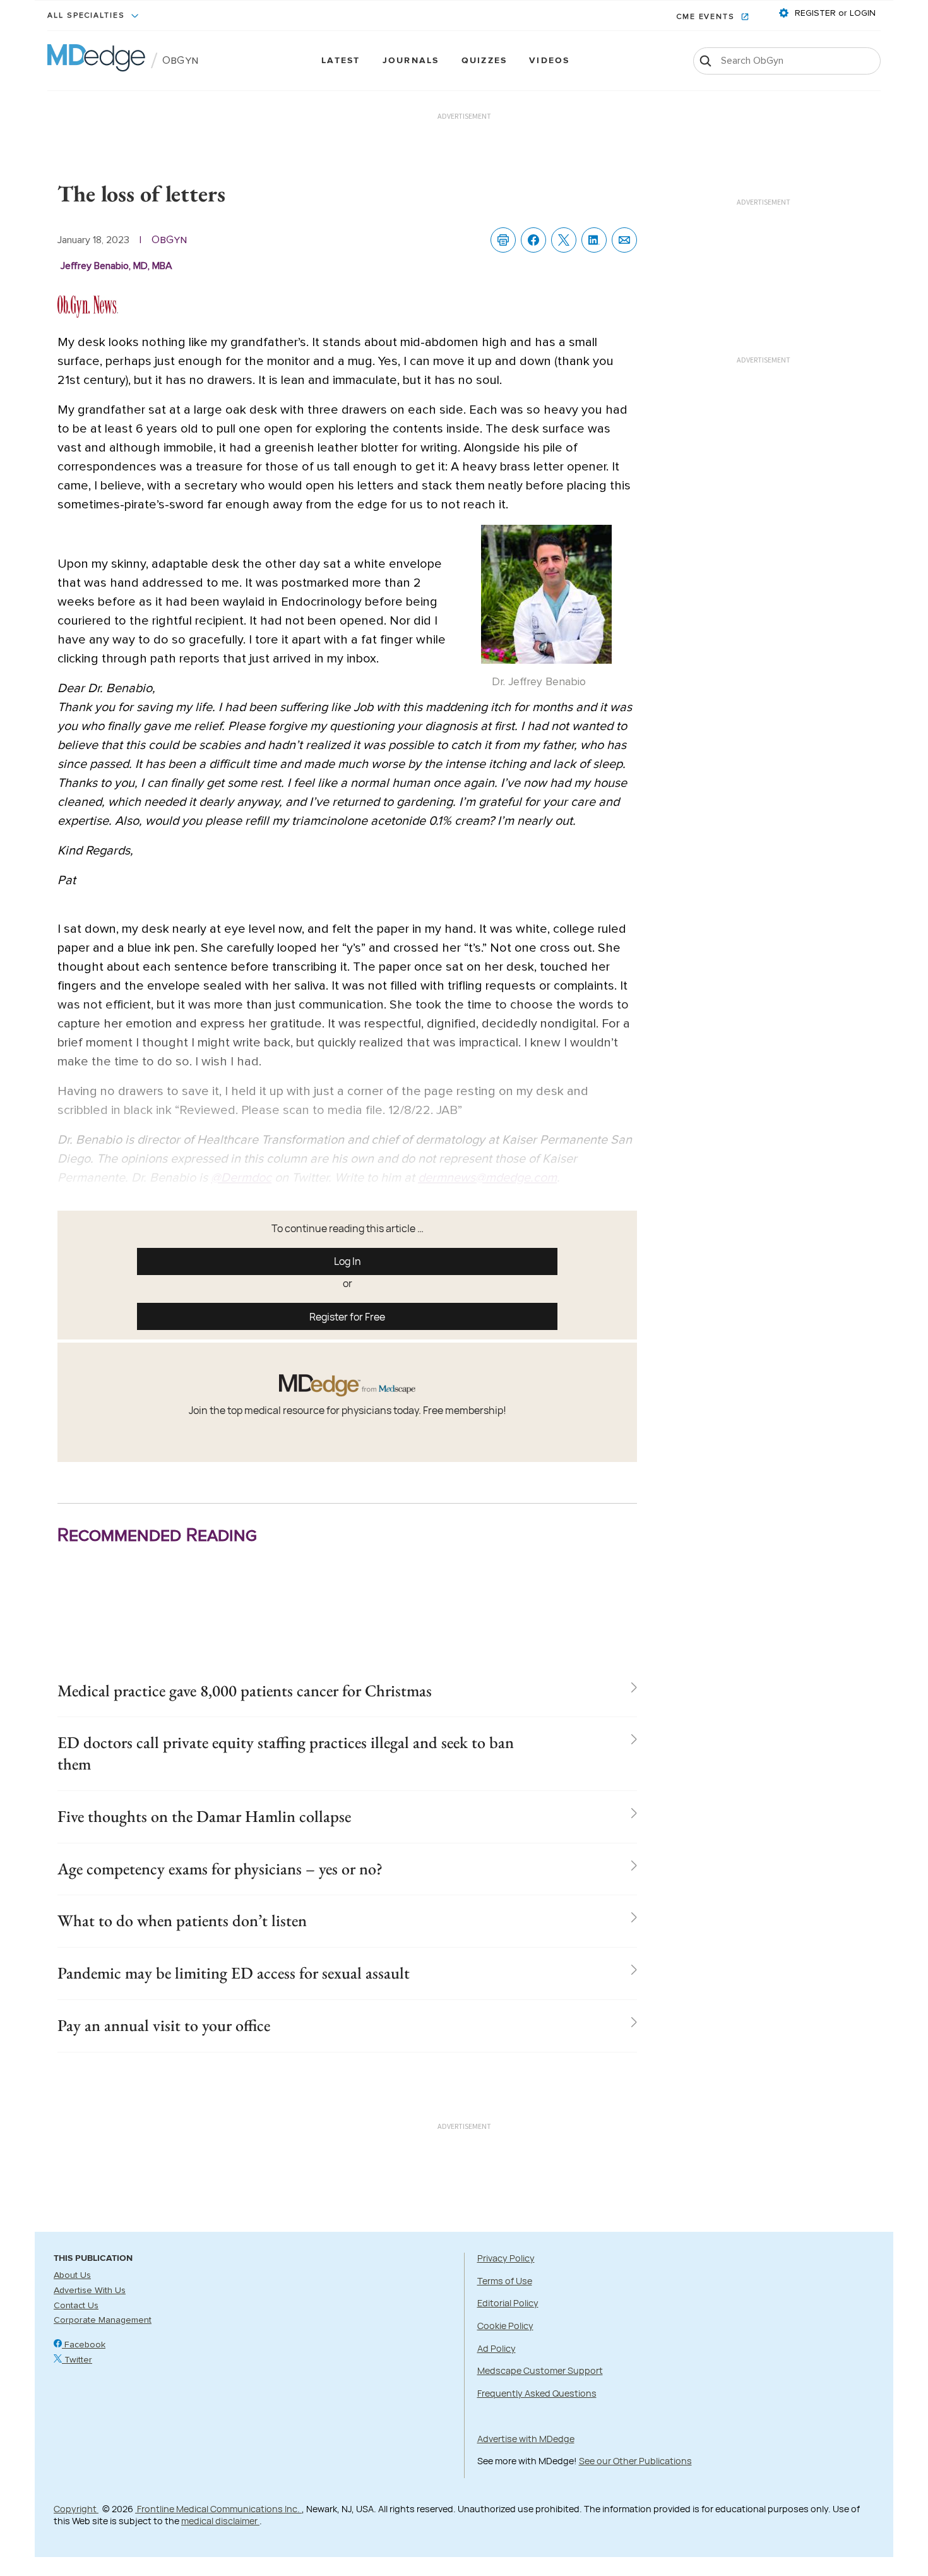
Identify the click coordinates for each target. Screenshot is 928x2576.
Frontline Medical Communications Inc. (218, 2509)
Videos (549, 61)
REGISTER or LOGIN (834, 13)
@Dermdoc (241, 1178)
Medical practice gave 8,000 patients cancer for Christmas (245, 1691)
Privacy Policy (506, 2258)
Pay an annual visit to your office (164, 2025)
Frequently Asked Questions (537, 2393)
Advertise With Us (90, 2291)
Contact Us (76, 2306)
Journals (411, 61)
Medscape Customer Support (540, 2370)
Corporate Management (103, 2320)
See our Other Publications (635, 2461)
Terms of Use (505, 2281)
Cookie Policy (505, 2326)
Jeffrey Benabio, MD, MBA (116, 266)
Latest (341, 61)
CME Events (707, 17)
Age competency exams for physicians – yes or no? (220, 1869)
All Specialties (88, 16)
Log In (348, 1261)
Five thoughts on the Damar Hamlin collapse (204, 1816)
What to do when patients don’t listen (182, 1920)
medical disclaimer (220, 2521)
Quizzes (485, 61)
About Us (72, 2275)
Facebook (84, 2345)
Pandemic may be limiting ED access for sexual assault (234, 1973)
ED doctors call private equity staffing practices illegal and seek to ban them (286, 1753)
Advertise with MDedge (526, 2439)
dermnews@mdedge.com (487, 1178)
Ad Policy (497, 2348)
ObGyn (180, 61)
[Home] (96, 61)
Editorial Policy (508, 2303)
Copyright (76, 2509)
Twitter (77, 2360)
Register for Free (347, 1317)
